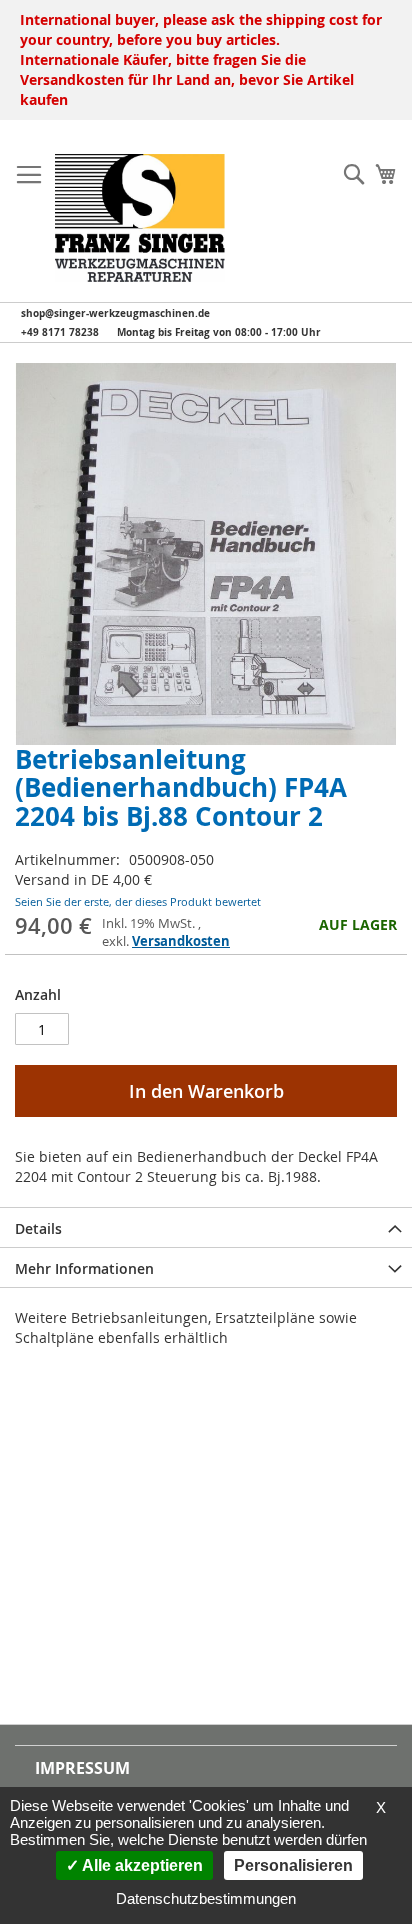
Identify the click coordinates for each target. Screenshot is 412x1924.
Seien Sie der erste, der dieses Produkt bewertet (138, 901)
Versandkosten (181, 941)
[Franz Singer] (140, 218)
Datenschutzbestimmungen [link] (206, 1898)
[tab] (206, 1227)
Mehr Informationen (84, 1268)
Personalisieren (293, 1865)
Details (38, 1228)
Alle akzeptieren (141, 1865)
